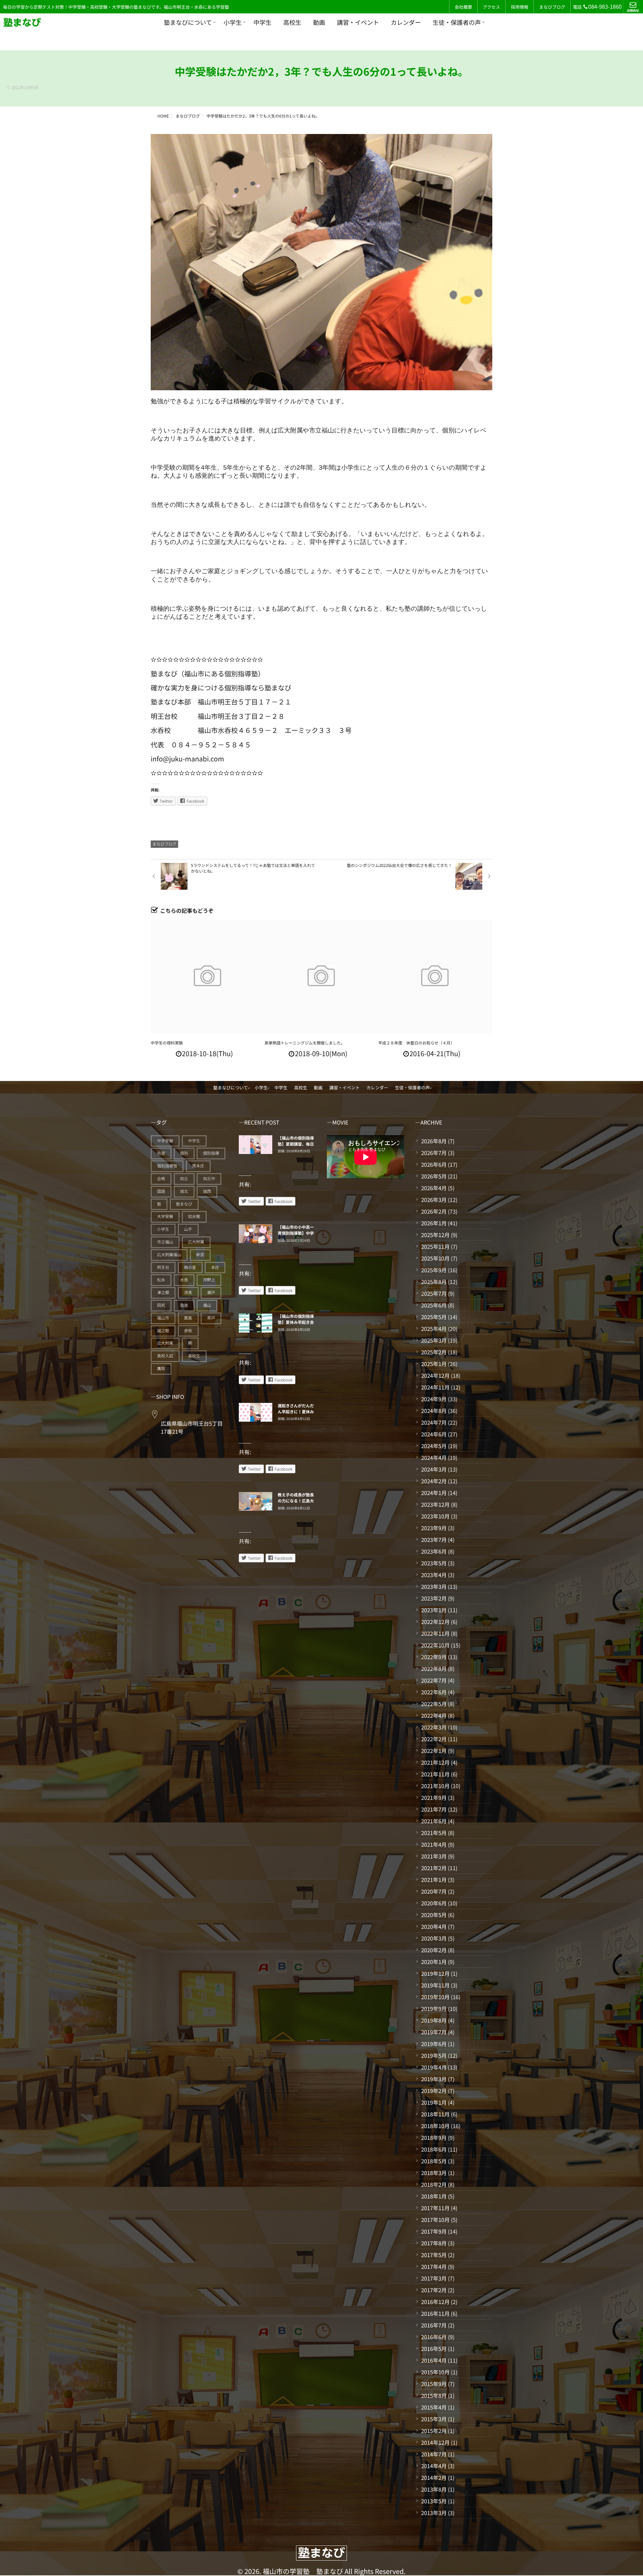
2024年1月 (434, 1493)
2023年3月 (434, 1586)
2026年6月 (434, 1164)
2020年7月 (434, 1891)
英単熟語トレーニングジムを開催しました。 (305, 1043)
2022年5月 (434, 1704)
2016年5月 (434, 2349)
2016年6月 (434, 2337)
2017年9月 (434, 2231)
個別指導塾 (167, 1166)
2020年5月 (434, 1915)
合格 (161, 1179)
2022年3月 (434, 1727)
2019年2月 (434, 2091)
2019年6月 (434, 2044)
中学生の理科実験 (167, 1043)
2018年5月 (434, 2161)
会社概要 (463, 7)
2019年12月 (435, 1973)
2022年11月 (435, 1633)
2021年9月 (434, 1798)
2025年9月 (434, 1270)
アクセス (491, 7)
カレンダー (406, 22)
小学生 (233, 22)
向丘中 (209, 1179)
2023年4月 (434, 1575)
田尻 (161, 1305)
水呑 (184, 1280)
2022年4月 (434, 1715)
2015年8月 (434, 2395)
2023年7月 (434, 1540)
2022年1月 (434, 1751)
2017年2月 (434, 2290)
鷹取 (161, 1369)
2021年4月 (434, 1844)
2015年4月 (434, 2407)
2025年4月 (434, 1329)
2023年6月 (434, 1551)
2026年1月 (434, 1223)
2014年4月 (434, 2466)
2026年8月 (434, 1141)
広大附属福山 (169, 1255)
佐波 (161, 1153)
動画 (319, 22)
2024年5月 (434, 1446)
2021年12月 (435, 1762)
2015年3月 (434, 2419)
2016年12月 (435, 2302)
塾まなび (184, 1204)
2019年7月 (434, 2032)
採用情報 (519, 7)
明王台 (163, 1267)
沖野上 (209, 1280)
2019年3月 (434, 2079)
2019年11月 (435, 1985)
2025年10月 (435, 1258)
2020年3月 (434, 1938)
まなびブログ (552, 7)
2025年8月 (434, 1282)
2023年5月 (434, 1563)
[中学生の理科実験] (207, 977)
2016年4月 (434, 2360)
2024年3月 (434, 1469)
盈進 (184, 1305)
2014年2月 (434, 2478)
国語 (161, 1191)
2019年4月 (434, 2067)
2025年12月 (435, 1235)
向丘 (184, 1179)
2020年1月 (434, 1962)
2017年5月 (434, 2255)
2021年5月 (434, 1833)
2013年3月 (434, 2513)
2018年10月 (435, 2126)
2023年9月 (434, 1528)
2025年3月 (434, 1340)
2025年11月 (435, 1246)
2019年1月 (434, 2102)
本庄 (215, 1267)
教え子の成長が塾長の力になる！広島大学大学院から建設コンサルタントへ (296, 1504)
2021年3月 (434, 1856)
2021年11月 (435, 1774)
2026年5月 (434, 1176)
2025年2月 (434, 1352)
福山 (207, 1305)
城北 (184, 1191)
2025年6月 (434, 1305)
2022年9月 (434, 1657)
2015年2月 (434, 2431)
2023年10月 (435, 1516)
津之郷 (163, 1293)
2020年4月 (434, 1926)
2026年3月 (434, 1200)
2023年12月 (435, 1504)
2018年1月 (434, 2196)
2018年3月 (434, 2173)
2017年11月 (435, 2208)
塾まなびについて (188, 22)
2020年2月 (434, 1950)
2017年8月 (434, 2243)
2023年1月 (434, 1610)
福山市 (163, 1318)
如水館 (194, 1216)
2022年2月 (434, 1739)
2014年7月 (434, 2454)
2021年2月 (434, 1868)
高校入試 (165, 1356)
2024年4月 (434, 1458)
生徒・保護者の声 (457, 22)
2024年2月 (434, 1481)
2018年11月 (435, 2114)
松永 (161, 1280)
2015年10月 (435, 2372)
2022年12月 (435, 1622)
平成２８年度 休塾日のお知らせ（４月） (416, 1043)
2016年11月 (435, 2313)
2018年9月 (434, 2138)
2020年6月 (434, 1903)
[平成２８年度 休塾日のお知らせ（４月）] (435, 977)
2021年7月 (434, 1809)
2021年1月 (434, 1880)
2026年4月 (434, 1188)
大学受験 (165, 1216)
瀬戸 (211, 1293)
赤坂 (188, 1331)
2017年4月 (434, 2266)
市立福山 (165, 1242)
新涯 (200, 1255)
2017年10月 (435, 2220)
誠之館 (163, 1331)
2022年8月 (434, 1669)
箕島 (188, 1318)
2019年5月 (434, 2055)
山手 (188, 1229)
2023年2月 (434, 1598)
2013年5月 (434, 2501)
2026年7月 (434, 1153)
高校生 (292, 22)
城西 (207, 1191)
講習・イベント (358, 22)
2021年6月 (434, 1821)
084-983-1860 (605, 6)
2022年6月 (434, 1692)
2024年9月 (434, 1399)
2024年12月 (435, 1375)
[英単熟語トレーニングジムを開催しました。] (321, 977)
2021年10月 (435, 1786)
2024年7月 (434, 1422)
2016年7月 (434, 2325)
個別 (184, 1153)
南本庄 (198, 1166)
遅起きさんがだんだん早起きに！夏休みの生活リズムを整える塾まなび (296, 1415)
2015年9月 (434, 2384)
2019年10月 (435, 1997)
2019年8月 (434, 2020)
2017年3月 (434, 2278)
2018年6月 (434, 2149)
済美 (188, 1293)
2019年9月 (434, 2009)
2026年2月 (434, 1211)
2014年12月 (435, 2442)
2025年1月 (434, 1364)
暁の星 (190, 1267)
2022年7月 (434, 1680)
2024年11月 (435, 1387)
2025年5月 (434, 1317)
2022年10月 (435, 1645)
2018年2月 (434, 2184)
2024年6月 (434, 1434)
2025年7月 (434, 1293)
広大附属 (196, 1242)
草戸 (211, 1318)
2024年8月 (434, 1411)
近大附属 (165, 1343)
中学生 (263, 22)
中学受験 (165, 1141)
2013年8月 (434, 2489)
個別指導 (211, 1153)
